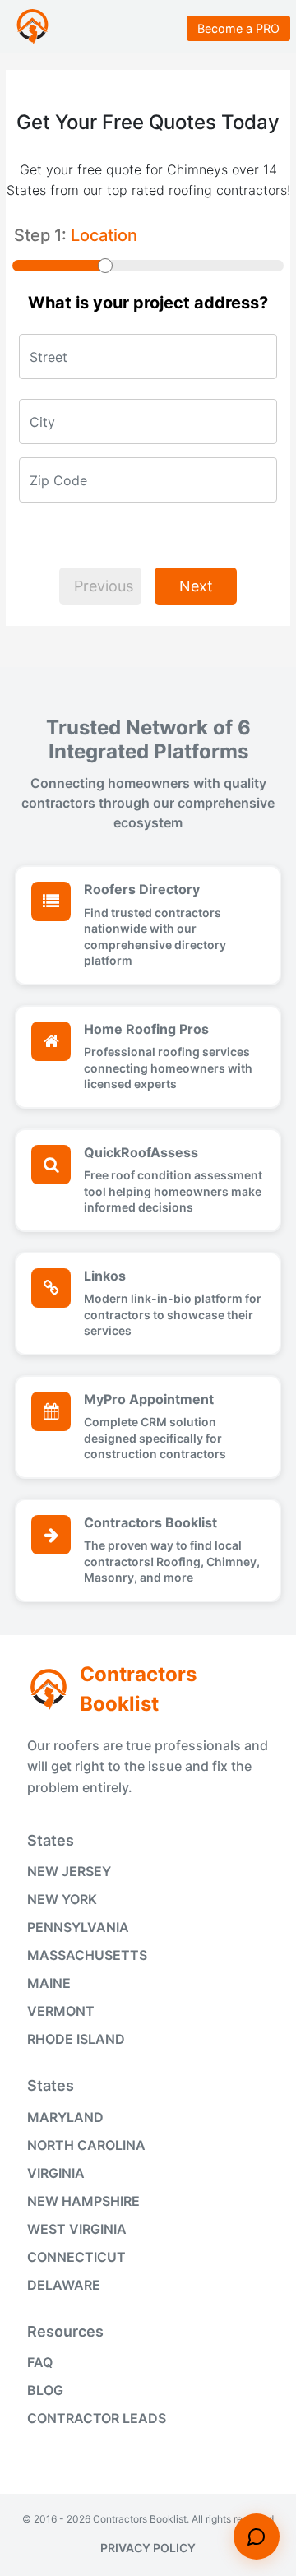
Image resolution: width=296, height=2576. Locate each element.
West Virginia (77, 2229)
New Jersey (69, 1871)
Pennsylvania (78, 1927)
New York (62, 1899)
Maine (49, 1983)
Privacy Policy (148, 2548)
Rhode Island (76, 2039)
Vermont (61, 2011)
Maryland (65, 2117)
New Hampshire (83, 2201)
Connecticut (76, 2257)
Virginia (56, 2173)
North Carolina (86, 2145)
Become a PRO (238, 28)
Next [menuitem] (196, 586)
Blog (45, 2390)
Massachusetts (87, 1955)
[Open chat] (257, 2537)
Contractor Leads (97, 2418)
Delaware (64, 2285)
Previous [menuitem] (104, 586)
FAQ (40, 2362)
